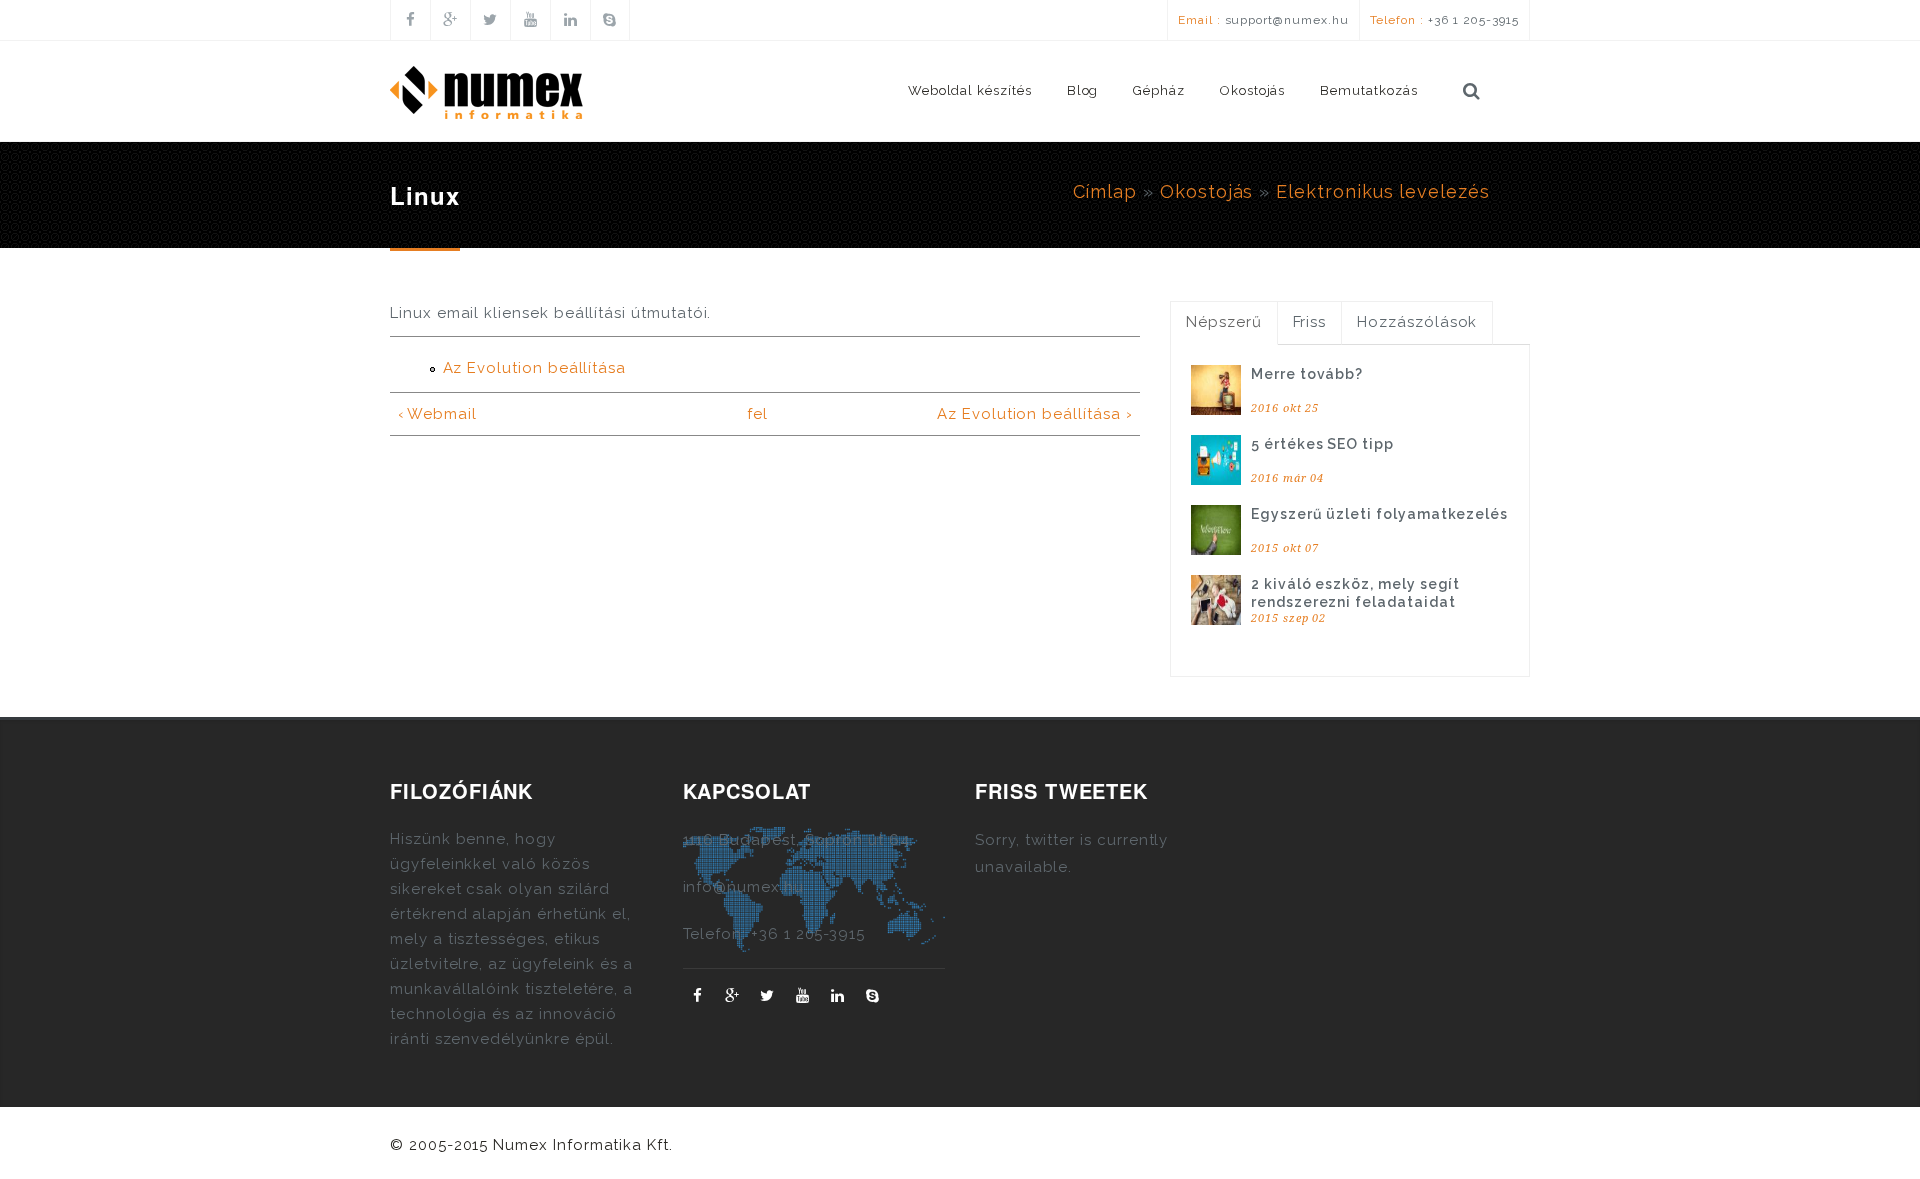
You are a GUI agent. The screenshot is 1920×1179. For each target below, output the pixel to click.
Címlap (1105, 191)
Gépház (1159, 90)
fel (757, 414)
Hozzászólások (1417, 322)
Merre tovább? (1307, 374)
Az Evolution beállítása (535, 368)
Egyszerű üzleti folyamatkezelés (1379, 514)
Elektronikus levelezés (1383, 191)
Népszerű (1224, 322)
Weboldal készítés (970, 90)
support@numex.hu (1287, 20)
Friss (1310, 322)
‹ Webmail (437, 414)
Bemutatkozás (1368, 90)
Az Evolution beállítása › (1034, 414)
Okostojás (1252, 90)
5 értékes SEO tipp (1322, 444)
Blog (1083, 90)
